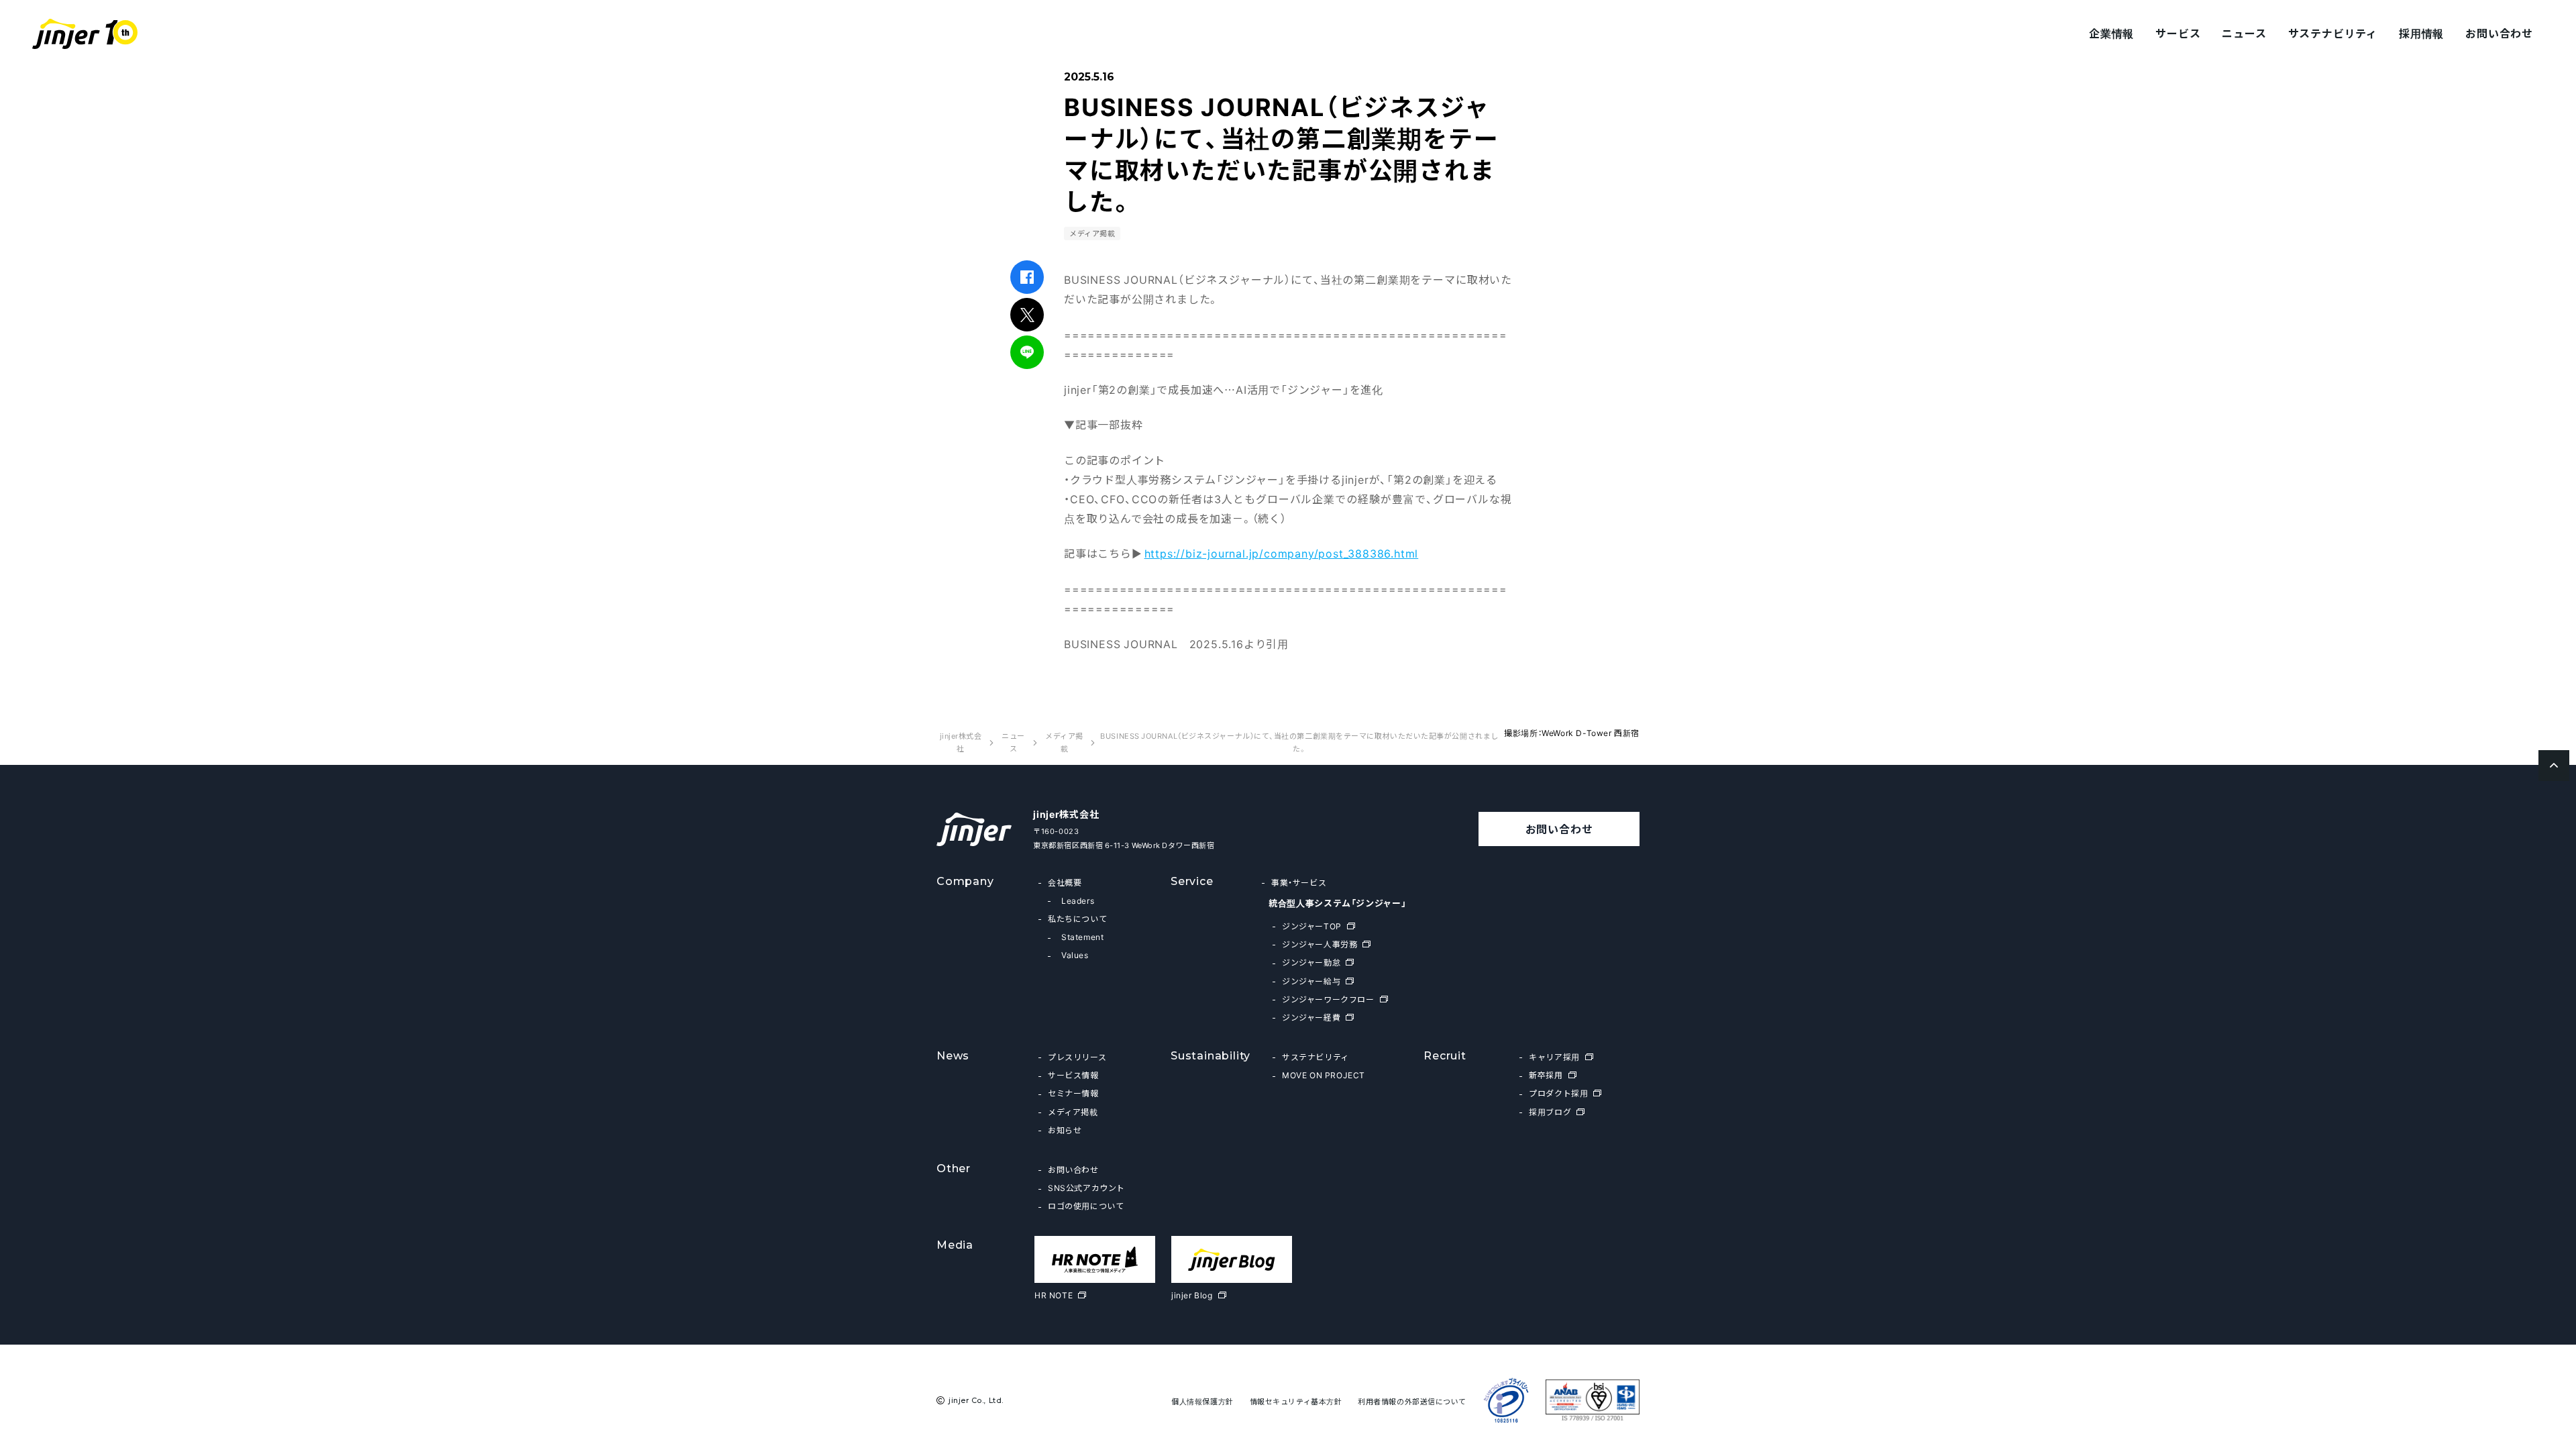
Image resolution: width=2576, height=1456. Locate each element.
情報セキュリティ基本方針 (1296, 1401)
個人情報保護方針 (1202, 1401)
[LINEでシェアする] (1027, 352)
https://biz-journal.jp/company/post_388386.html (1282, 553)
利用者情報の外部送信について (1412, 1401)
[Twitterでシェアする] (1027, 315)
